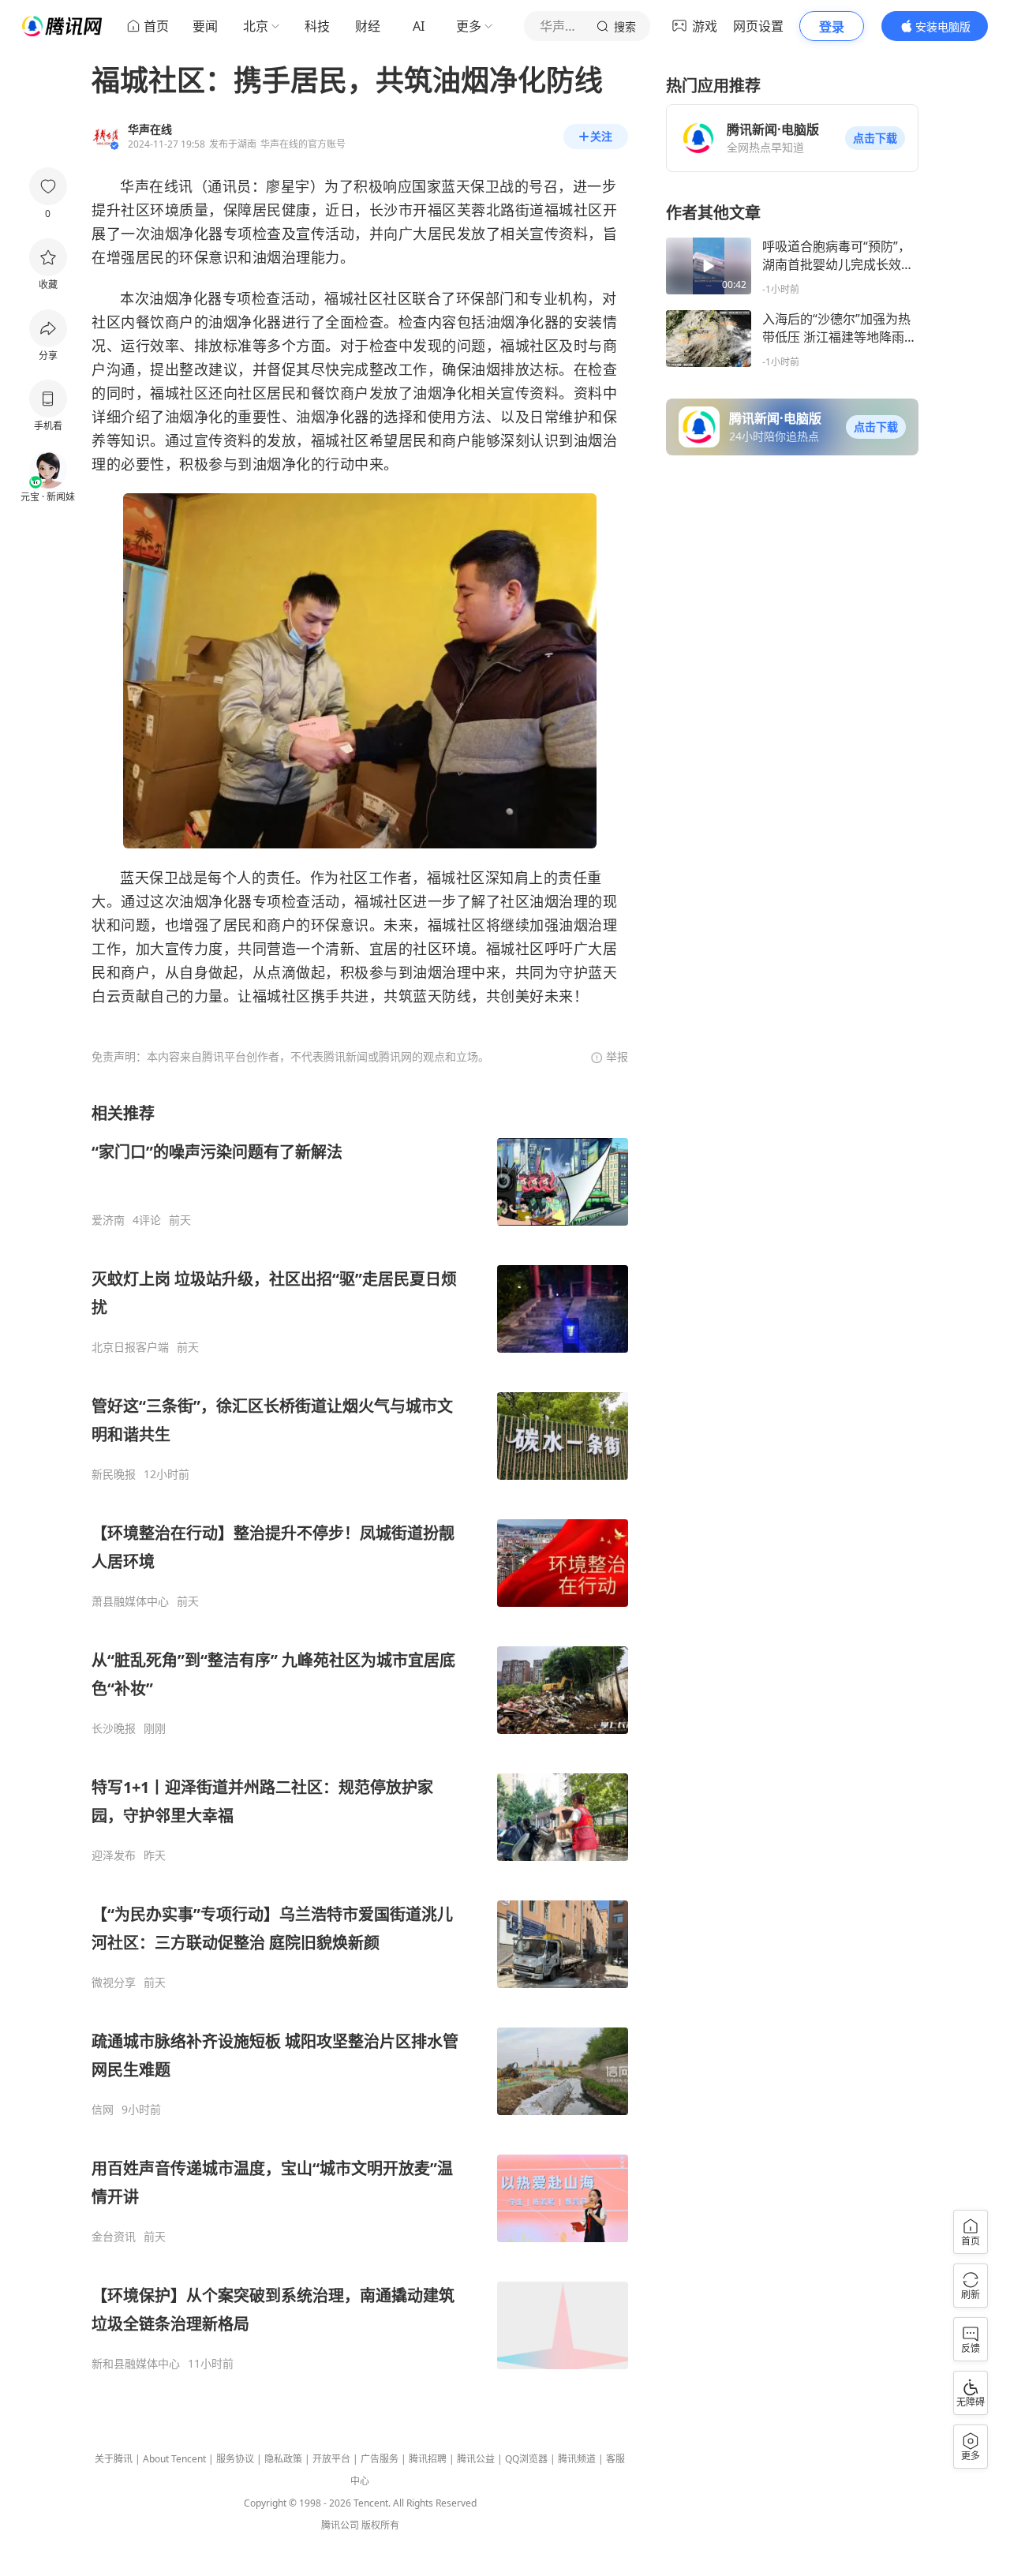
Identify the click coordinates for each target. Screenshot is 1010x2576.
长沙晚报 (114, 1728)
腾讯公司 (340, 2525)
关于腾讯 (114, 2459)
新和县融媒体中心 (136, 2364)
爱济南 (108, 1220)
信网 (103, 2110)
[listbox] (360, 1737)
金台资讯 (114, 2237)
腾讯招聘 (428, 2459)
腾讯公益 (476, 2459)
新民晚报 (114, 1474)
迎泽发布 (114, 1855)
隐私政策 (283, 2459)
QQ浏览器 (526, 2459)
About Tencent (174, 2459)
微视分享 (114, 1983)
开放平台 (331, 2459)
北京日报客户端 (130, 1347)
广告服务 (380, 2459)
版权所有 (380, 2525)
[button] (875, 138)
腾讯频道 (577, 2459)
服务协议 (235, 2459)
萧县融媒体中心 (130, 1601)
